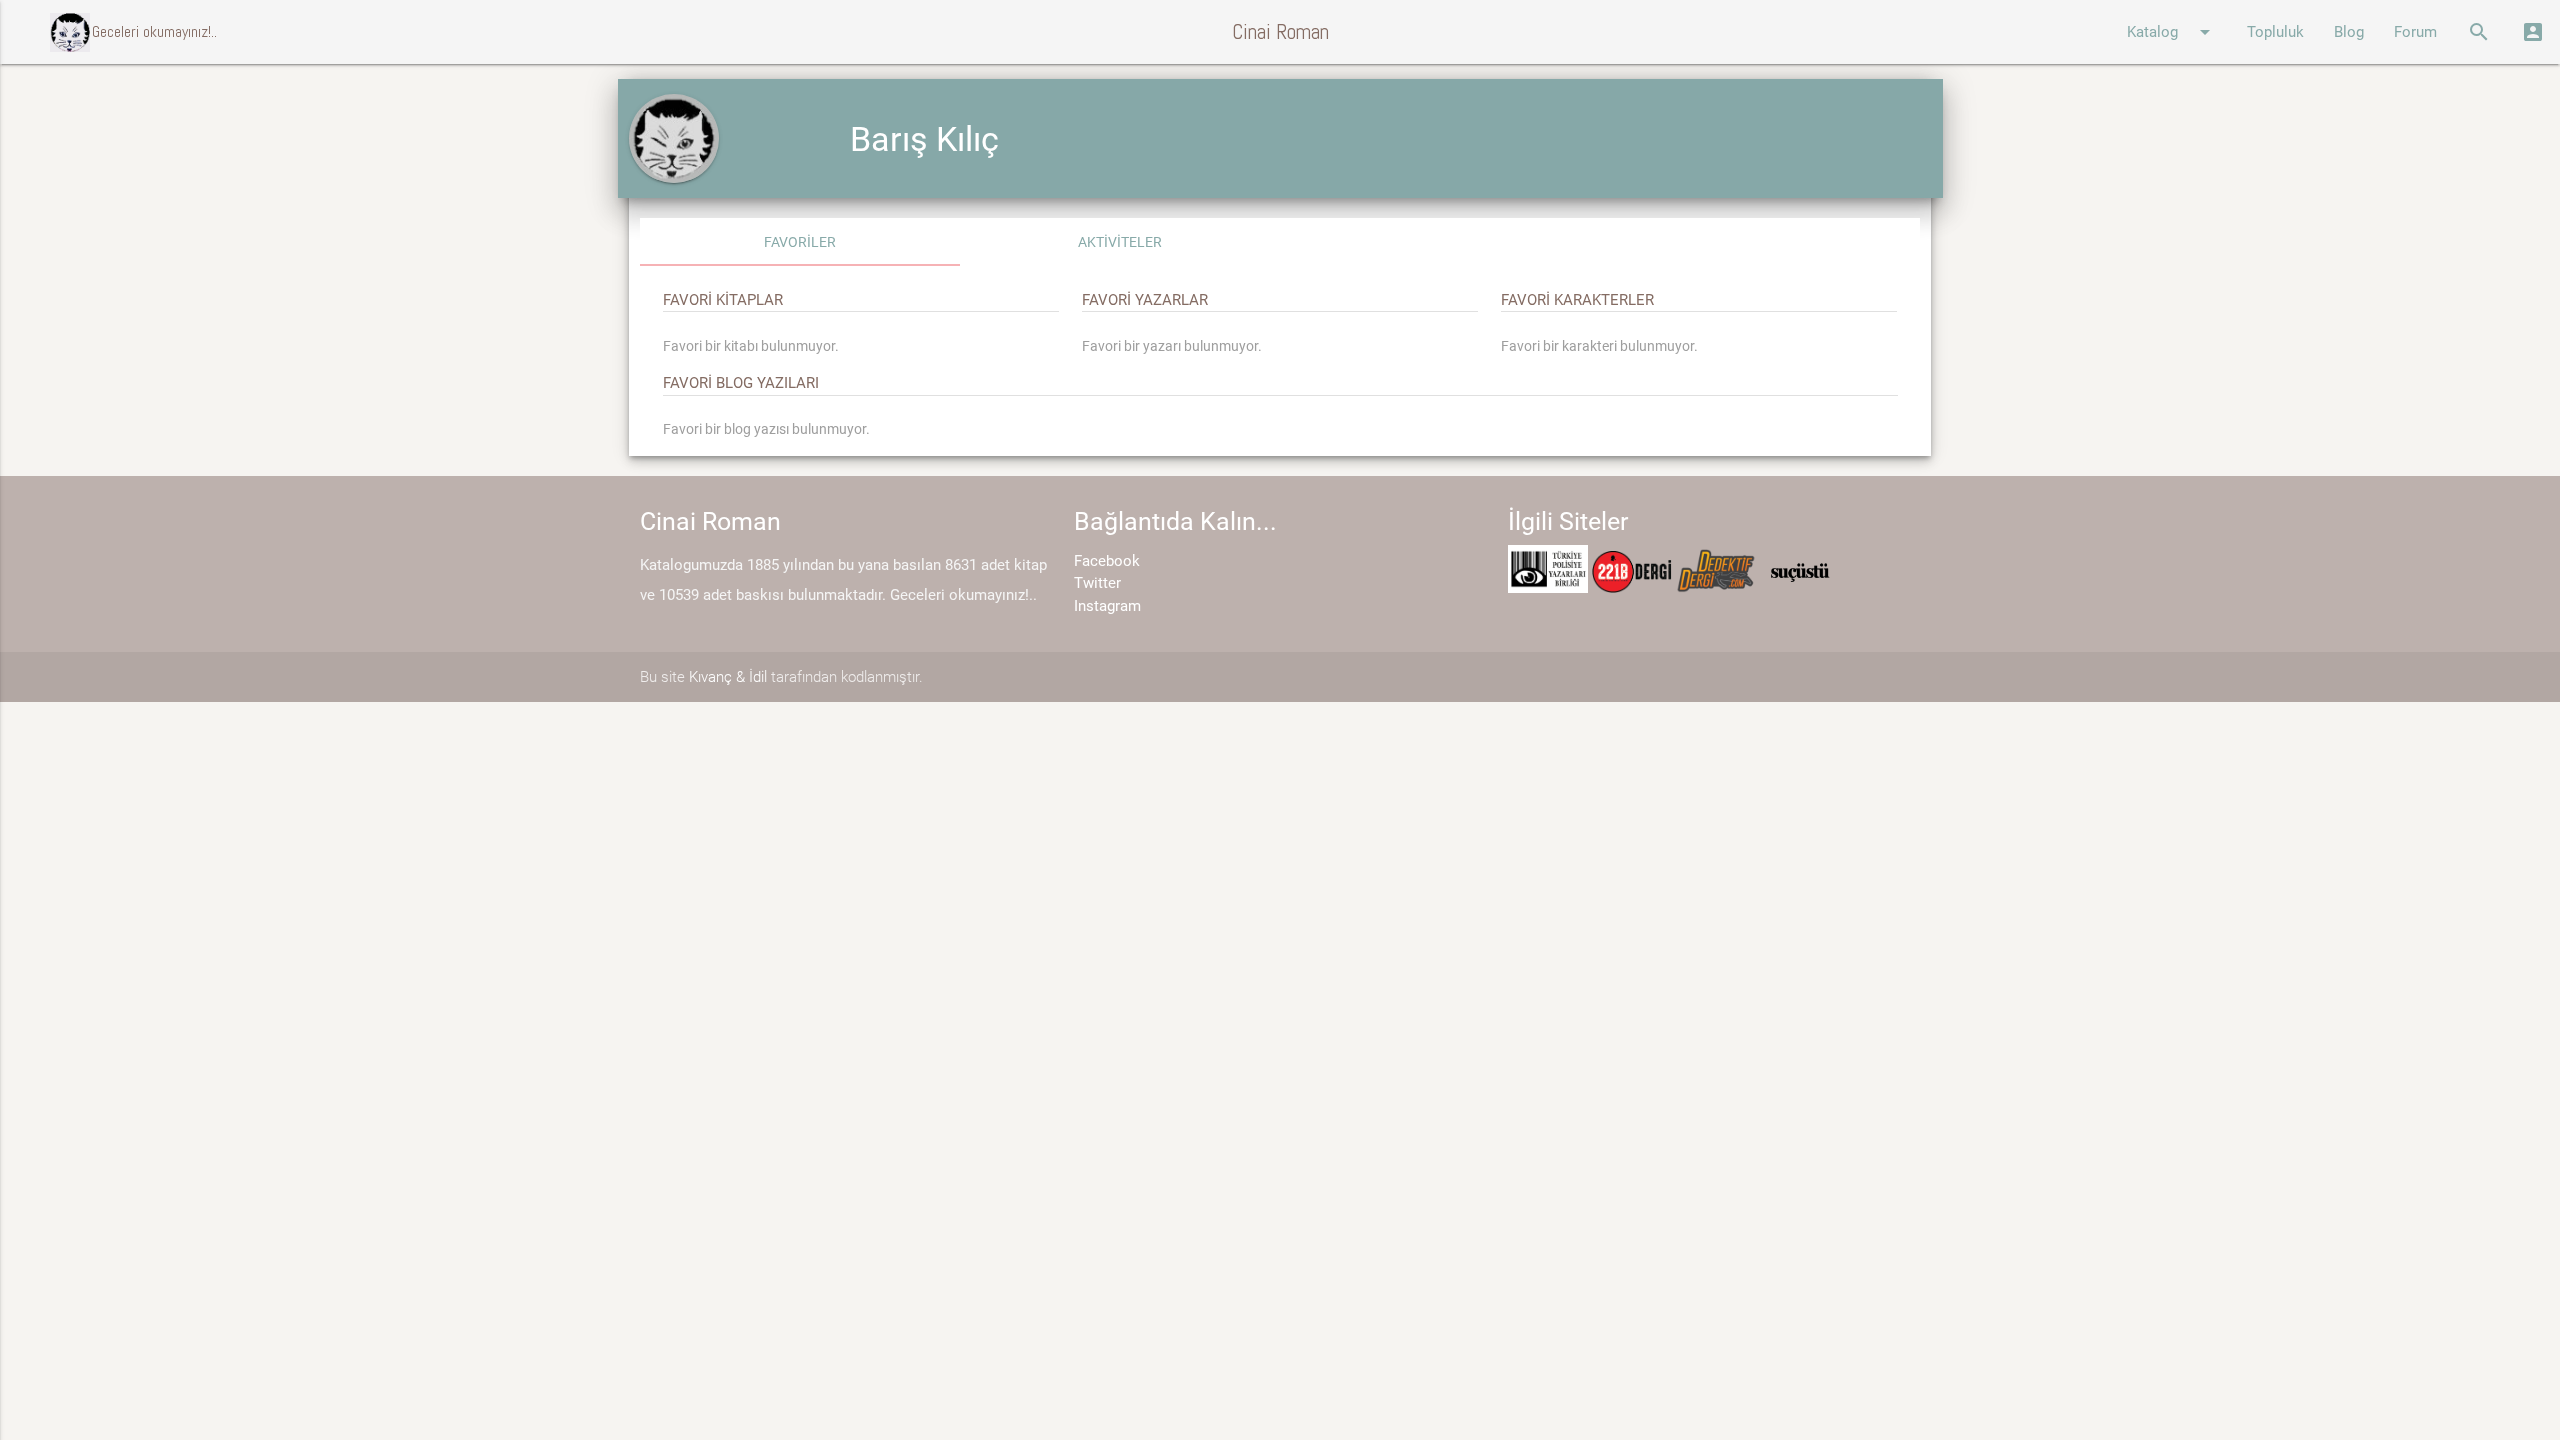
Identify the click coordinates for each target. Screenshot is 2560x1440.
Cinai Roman (1280, 31)
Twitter (1097, 583)
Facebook (1107, 561)
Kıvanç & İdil (728, 677)
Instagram (1107, 606)
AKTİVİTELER (1120, 242)
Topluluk (2275, 32)
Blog (2349, 32)
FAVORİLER (800, 242)
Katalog (2172, 32)
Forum (2415, 32)
